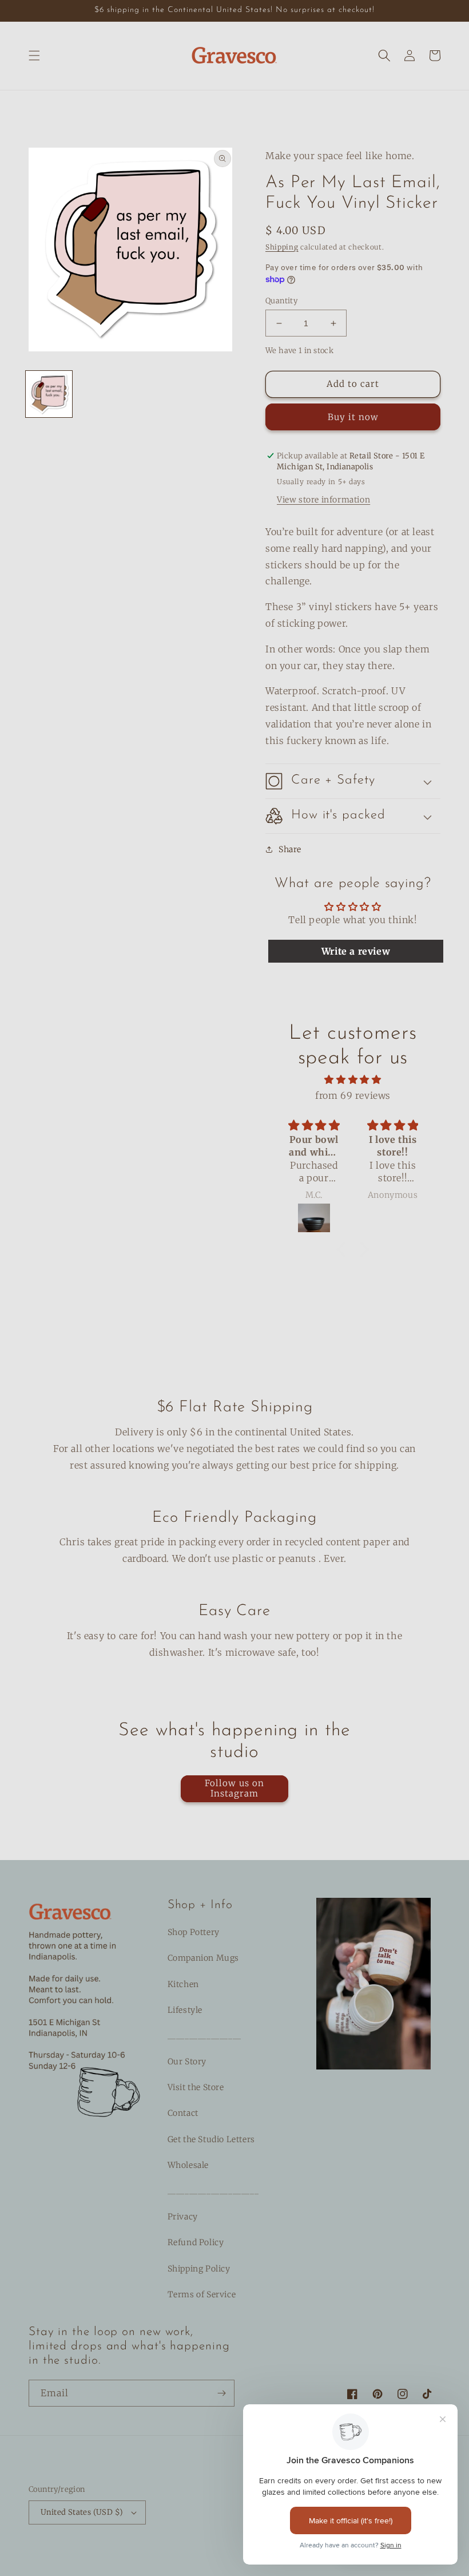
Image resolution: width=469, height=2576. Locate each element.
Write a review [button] (356, 951)
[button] (34, 56)
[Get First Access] (221, 2393)
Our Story (187, 2061)
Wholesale (188, 2165)
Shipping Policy (199, 2269)
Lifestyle (185, 2010)
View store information (323, 500)
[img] (353, 1080)
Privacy (183, 2217)
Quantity (281, 301)
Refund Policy (196, 2242)
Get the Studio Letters (211, 2139)
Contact (183, 2113)
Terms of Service (202, 2294)
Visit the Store (196, 2087)
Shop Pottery (194, 1932)
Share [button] (290, 849)
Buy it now (353, 417)
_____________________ (213, 2191)
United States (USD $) (82, 2512)
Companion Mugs (203, 1958)
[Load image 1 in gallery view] (49, 394)
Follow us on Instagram (234, 1788)
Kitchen (183, 1984)
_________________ (204, 2036)
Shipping (282, 247)
